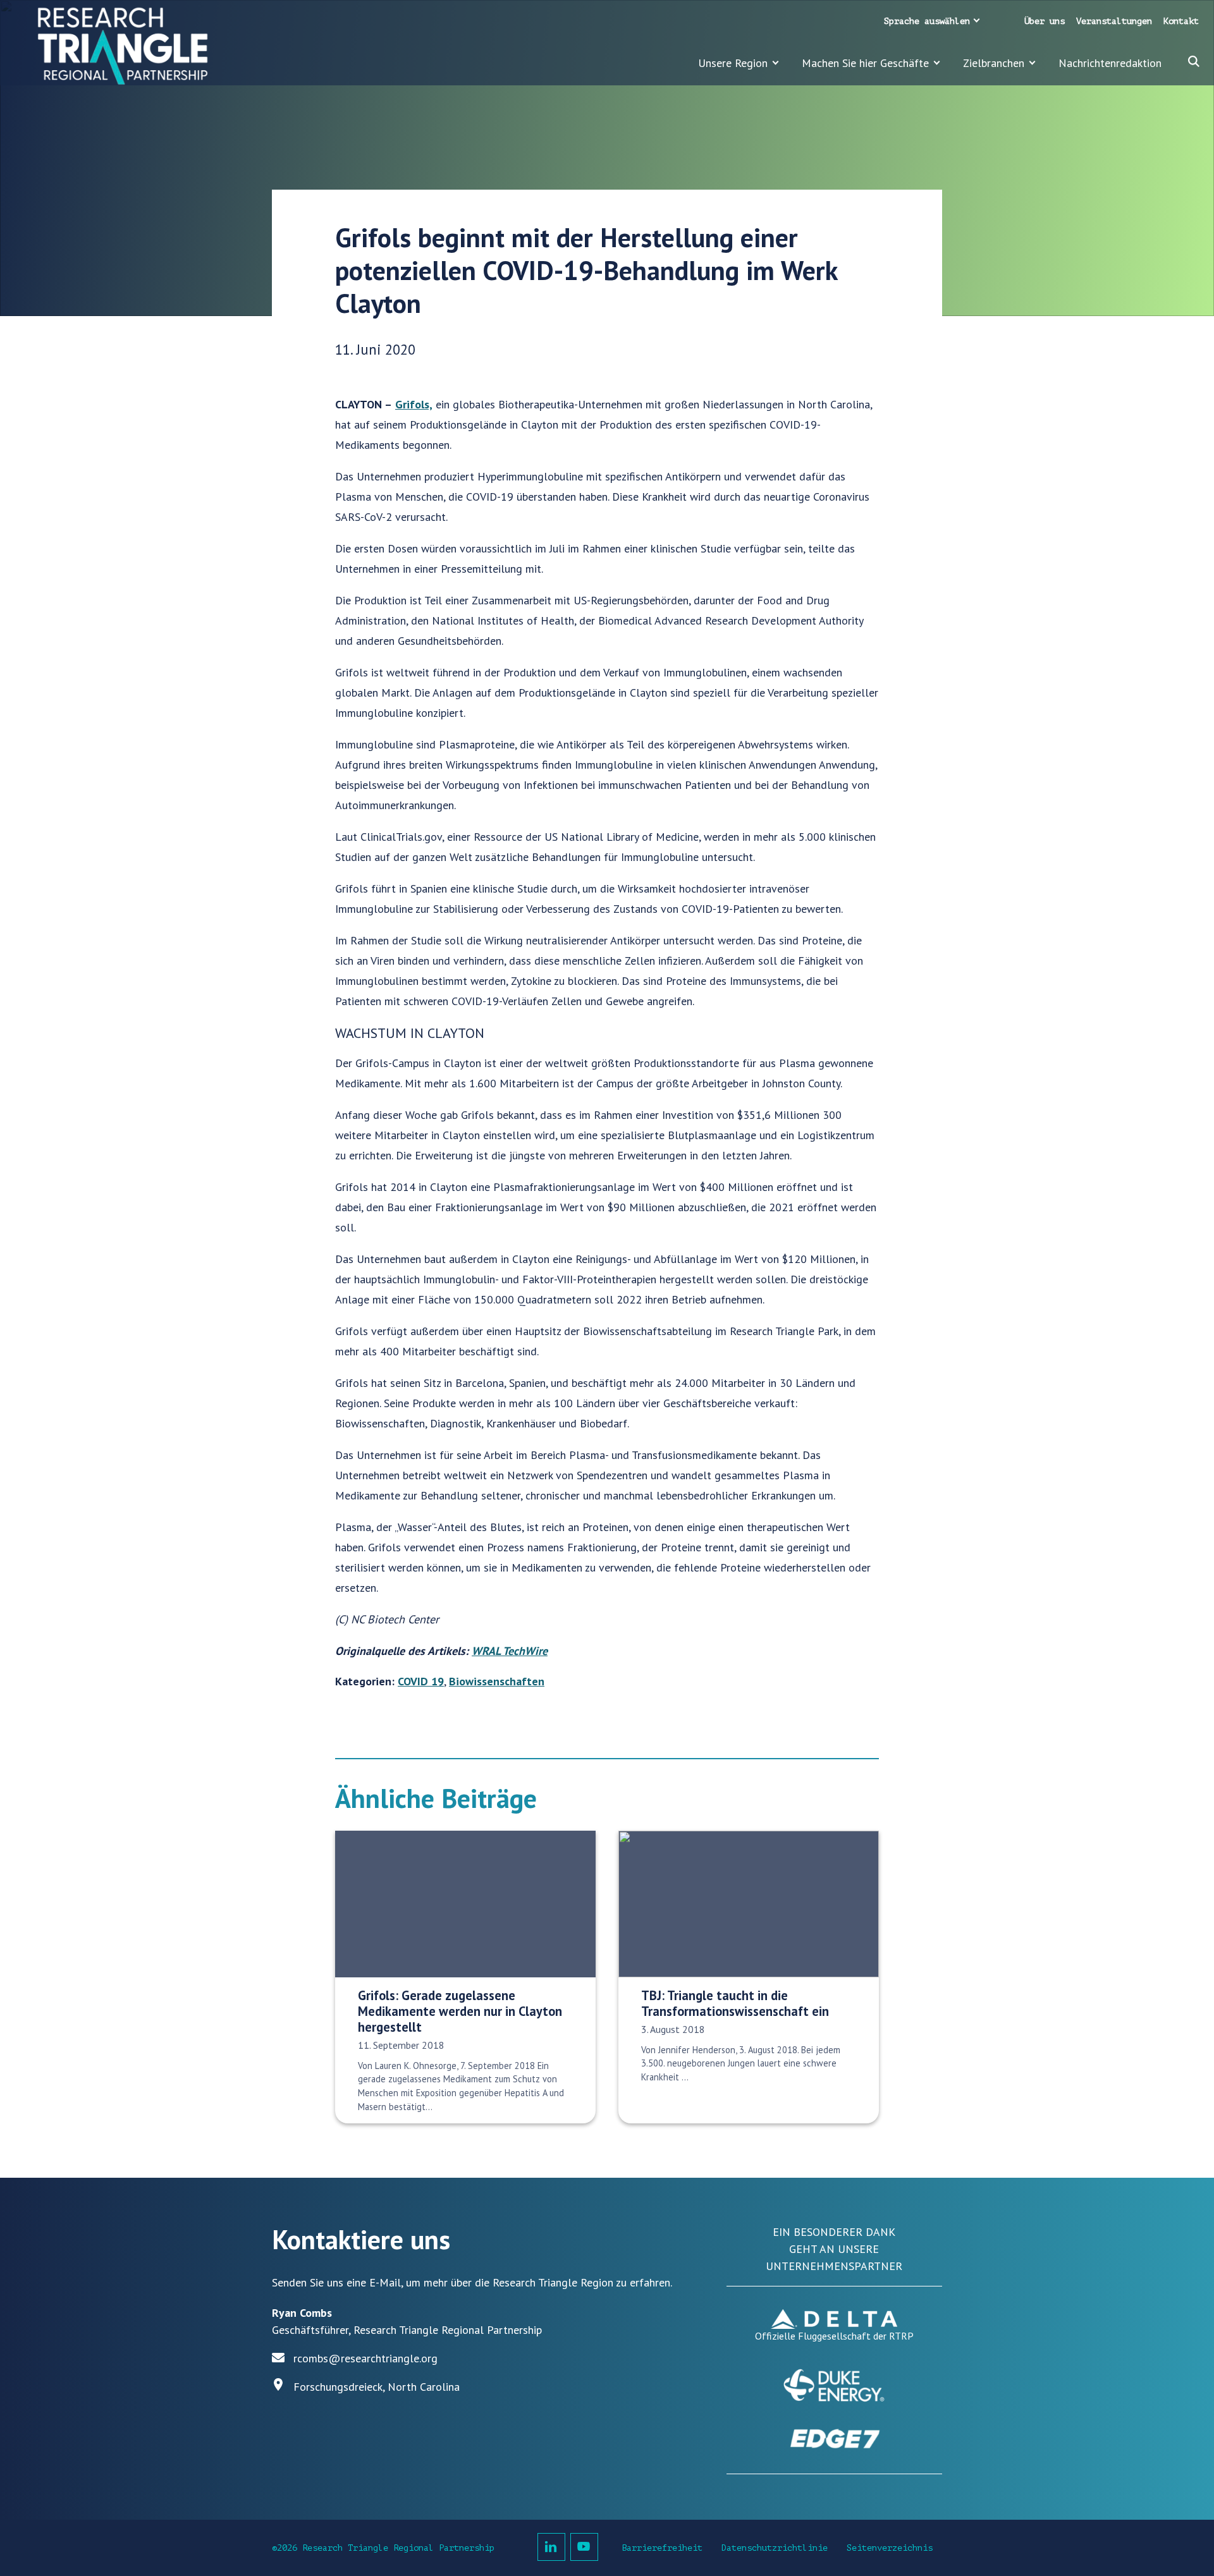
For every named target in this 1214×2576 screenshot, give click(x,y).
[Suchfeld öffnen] (1194, 61)
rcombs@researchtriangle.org (365, 2358)
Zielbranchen (994, 63)
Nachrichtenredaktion (1110, 63)
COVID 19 (421, 1681)
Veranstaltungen (1114, 21)
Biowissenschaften (497, 1681)
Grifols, (414, 404)
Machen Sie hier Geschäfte (865, 63)
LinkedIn (551, 2547)
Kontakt (1181, 21)
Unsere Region (733, 63)
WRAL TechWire (510, 1651)
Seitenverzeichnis (890, 2548)
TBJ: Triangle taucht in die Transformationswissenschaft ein (735, 2003)
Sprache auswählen (927, 21)
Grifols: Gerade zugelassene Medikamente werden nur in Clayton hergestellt (460, 2011)
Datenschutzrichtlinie (775, 2548)
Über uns (1045, 21)
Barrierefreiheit (662, 2548)
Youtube (584, 2547)
